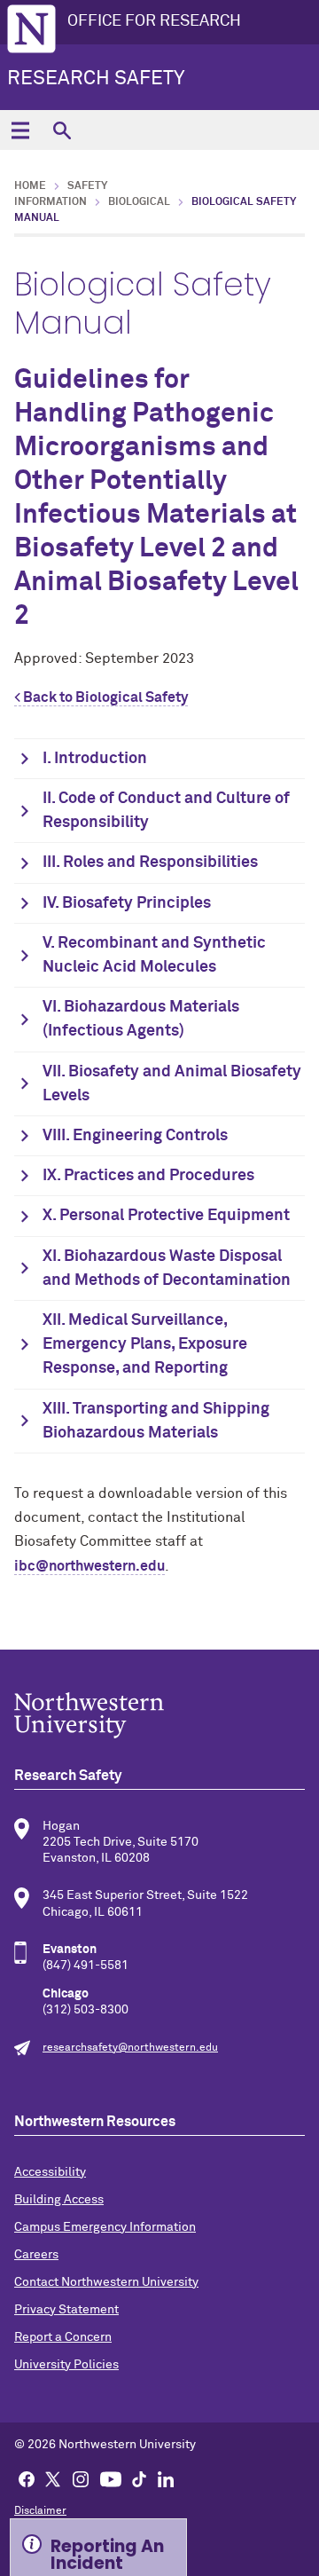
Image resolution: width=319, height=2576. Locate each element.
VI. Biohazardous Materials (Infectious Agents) (141, 1019)
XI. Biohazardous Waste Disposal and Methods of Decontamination (167, 1268)
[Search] (62, 130)
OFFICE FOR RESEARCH (154, 21)
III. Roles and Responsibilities (150, 863)
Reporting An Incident (107, 2553)
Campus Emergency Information (105, 2227)
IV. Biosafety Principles (127, 903)
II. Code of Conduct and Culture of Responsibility (166, 811)
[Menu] (20, 130)
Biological (139, 202)
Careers (36, 2255)
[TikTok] (139, 2478)
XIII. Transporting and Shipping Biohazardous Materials (156, 1421)
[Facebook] (27, 2478)
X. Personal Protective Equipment (166, 1216)
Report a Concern (63, 2337)
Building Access (59, 2200)
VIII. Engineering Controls (135, 1136)
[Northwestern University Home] (31, 29)
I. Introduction (95, 759)
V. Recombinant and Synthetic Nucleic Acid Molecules (154, 955)
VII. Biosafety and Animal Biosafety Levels (172, 1084)
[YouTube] (111, 2478)
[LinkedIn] (166, 2478)
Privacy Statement (66, 2310)
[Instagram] (81, 2478)
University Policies (66, 2365)
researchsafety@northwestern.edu (130, 2048)
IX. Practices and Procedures (148, 1176)
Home (30, 186)
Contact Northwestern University (106, 2282)
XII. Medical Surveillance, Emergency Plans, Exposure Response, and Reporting (145, 1344)
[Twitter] (53, 2478)
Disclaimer (40, 2511)
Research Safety (96, 79)
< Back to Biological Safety (101, 697)
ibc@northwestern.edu (89, 1566)
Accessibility (50, 2172)
